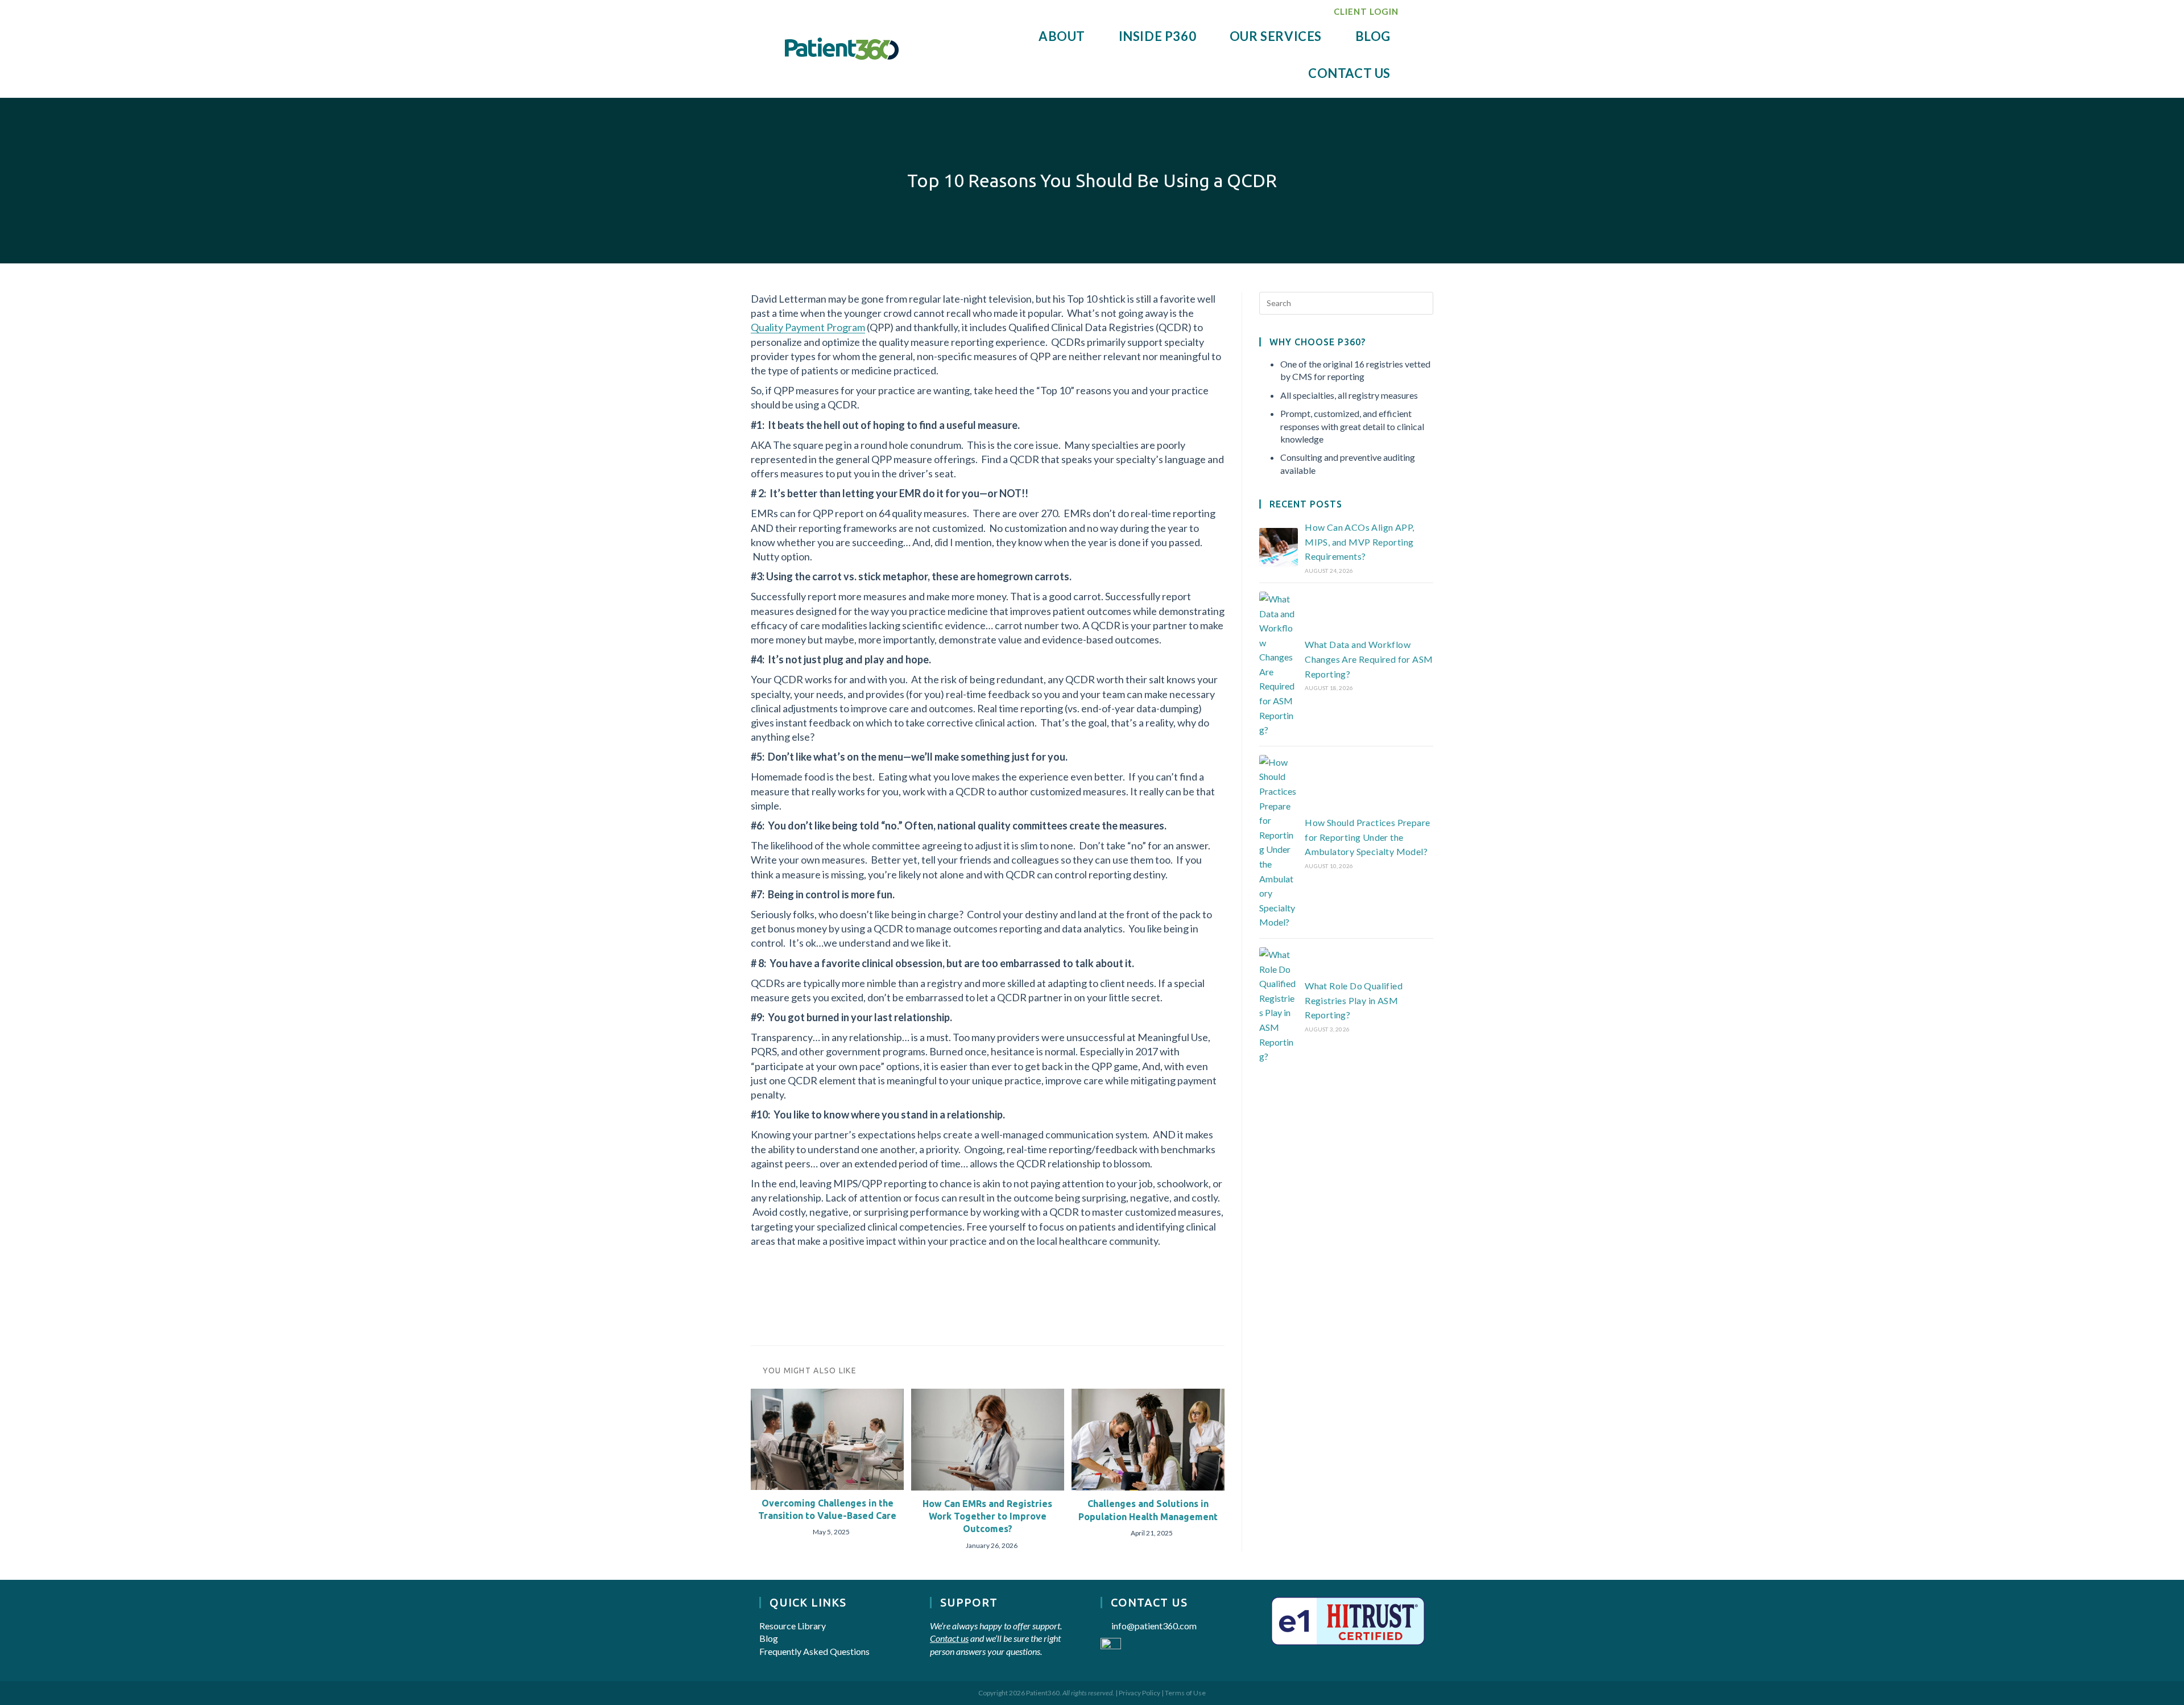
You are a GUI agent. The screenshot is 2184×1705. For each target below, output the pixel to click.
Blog (769, 1638)
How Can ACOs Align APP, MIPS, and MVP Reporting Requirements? (1359, 542)
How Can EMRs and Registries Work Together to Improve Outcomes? (987, 1516)
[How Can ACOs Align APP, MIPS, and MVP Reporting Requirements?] (1279, 547)
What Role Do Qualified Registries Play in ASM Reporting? (1354, 1000)
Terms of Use (1185, 1693)
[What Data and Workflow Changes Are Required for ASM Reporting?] (1279, 664)
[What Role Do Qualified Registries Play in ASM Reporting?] (1279, 1006)
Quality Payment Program (808, 327)
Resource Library (793, 1626)
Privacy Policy (1139, 1693)
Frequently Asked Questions (814, 1651)
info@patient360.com (1154, 1626)
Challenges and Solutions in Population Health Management (1148, 1510)
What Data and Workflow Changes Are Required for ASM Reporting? (1369, 659)
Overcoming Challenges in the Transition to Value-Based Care (827, 1509)
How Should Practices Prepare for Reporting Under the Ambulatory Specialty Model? (1367, 837)
